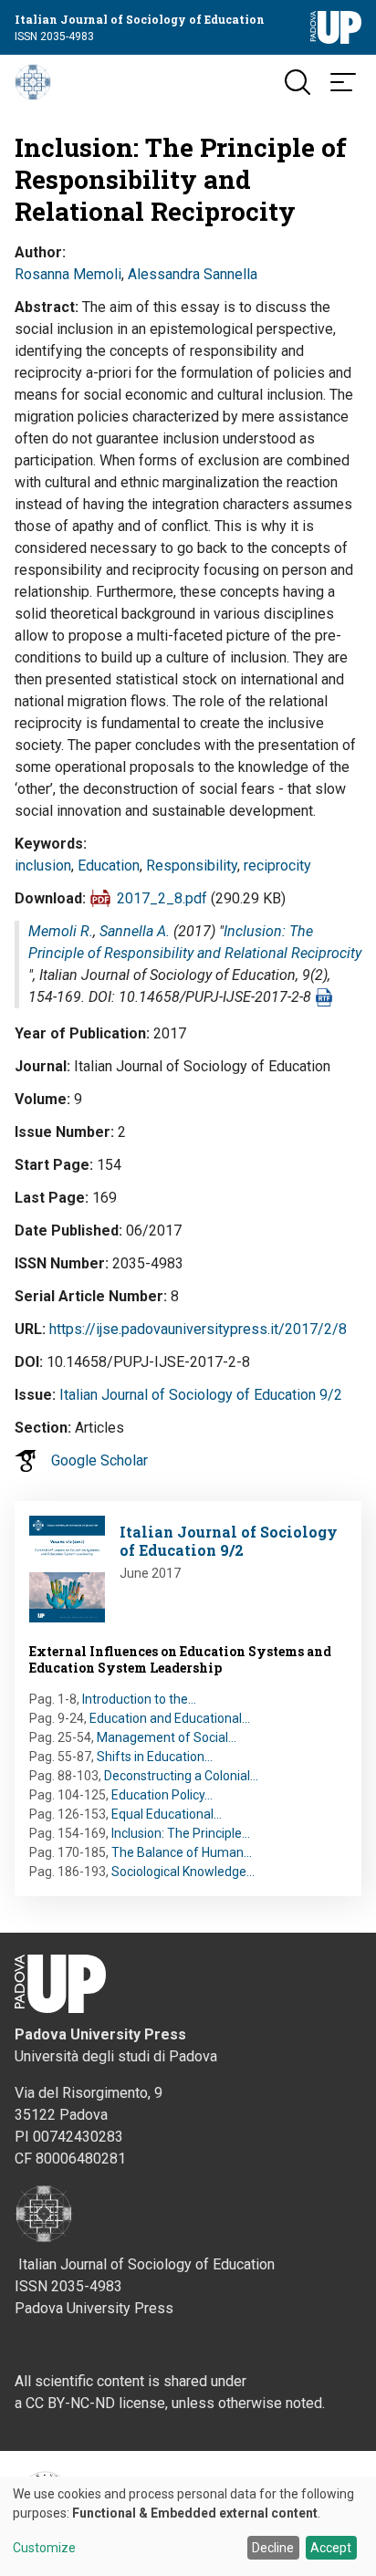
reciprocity (277, 866)
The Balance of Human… (182, 1852)
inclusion (43, 866)
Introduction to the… (139, 1699)
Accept (331, 2548)
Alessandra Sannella (193, 274)
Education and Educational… (170, 1718)
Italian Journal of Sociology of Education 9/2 (201, 1395)
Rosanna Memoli (68, 274)
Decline (273, 2548)
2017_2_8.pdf (162, 898)
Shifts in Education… (155, 1757)
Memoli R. (61, 931)
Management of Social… (167, 1737)
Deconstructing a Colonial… (181, 1776)
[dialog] (188, 2526)
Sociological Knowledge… (183, 1872)
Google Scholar (99, 1460)
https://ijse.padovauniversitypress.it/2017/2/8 (198, 1329)
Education (109, 866)
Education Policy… (162, 1795)
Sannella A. (135, 931)
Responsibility (192, 866)
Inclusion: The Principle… (181, 1833)
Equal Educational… (167, 1814)
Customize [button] (44, 2548)
